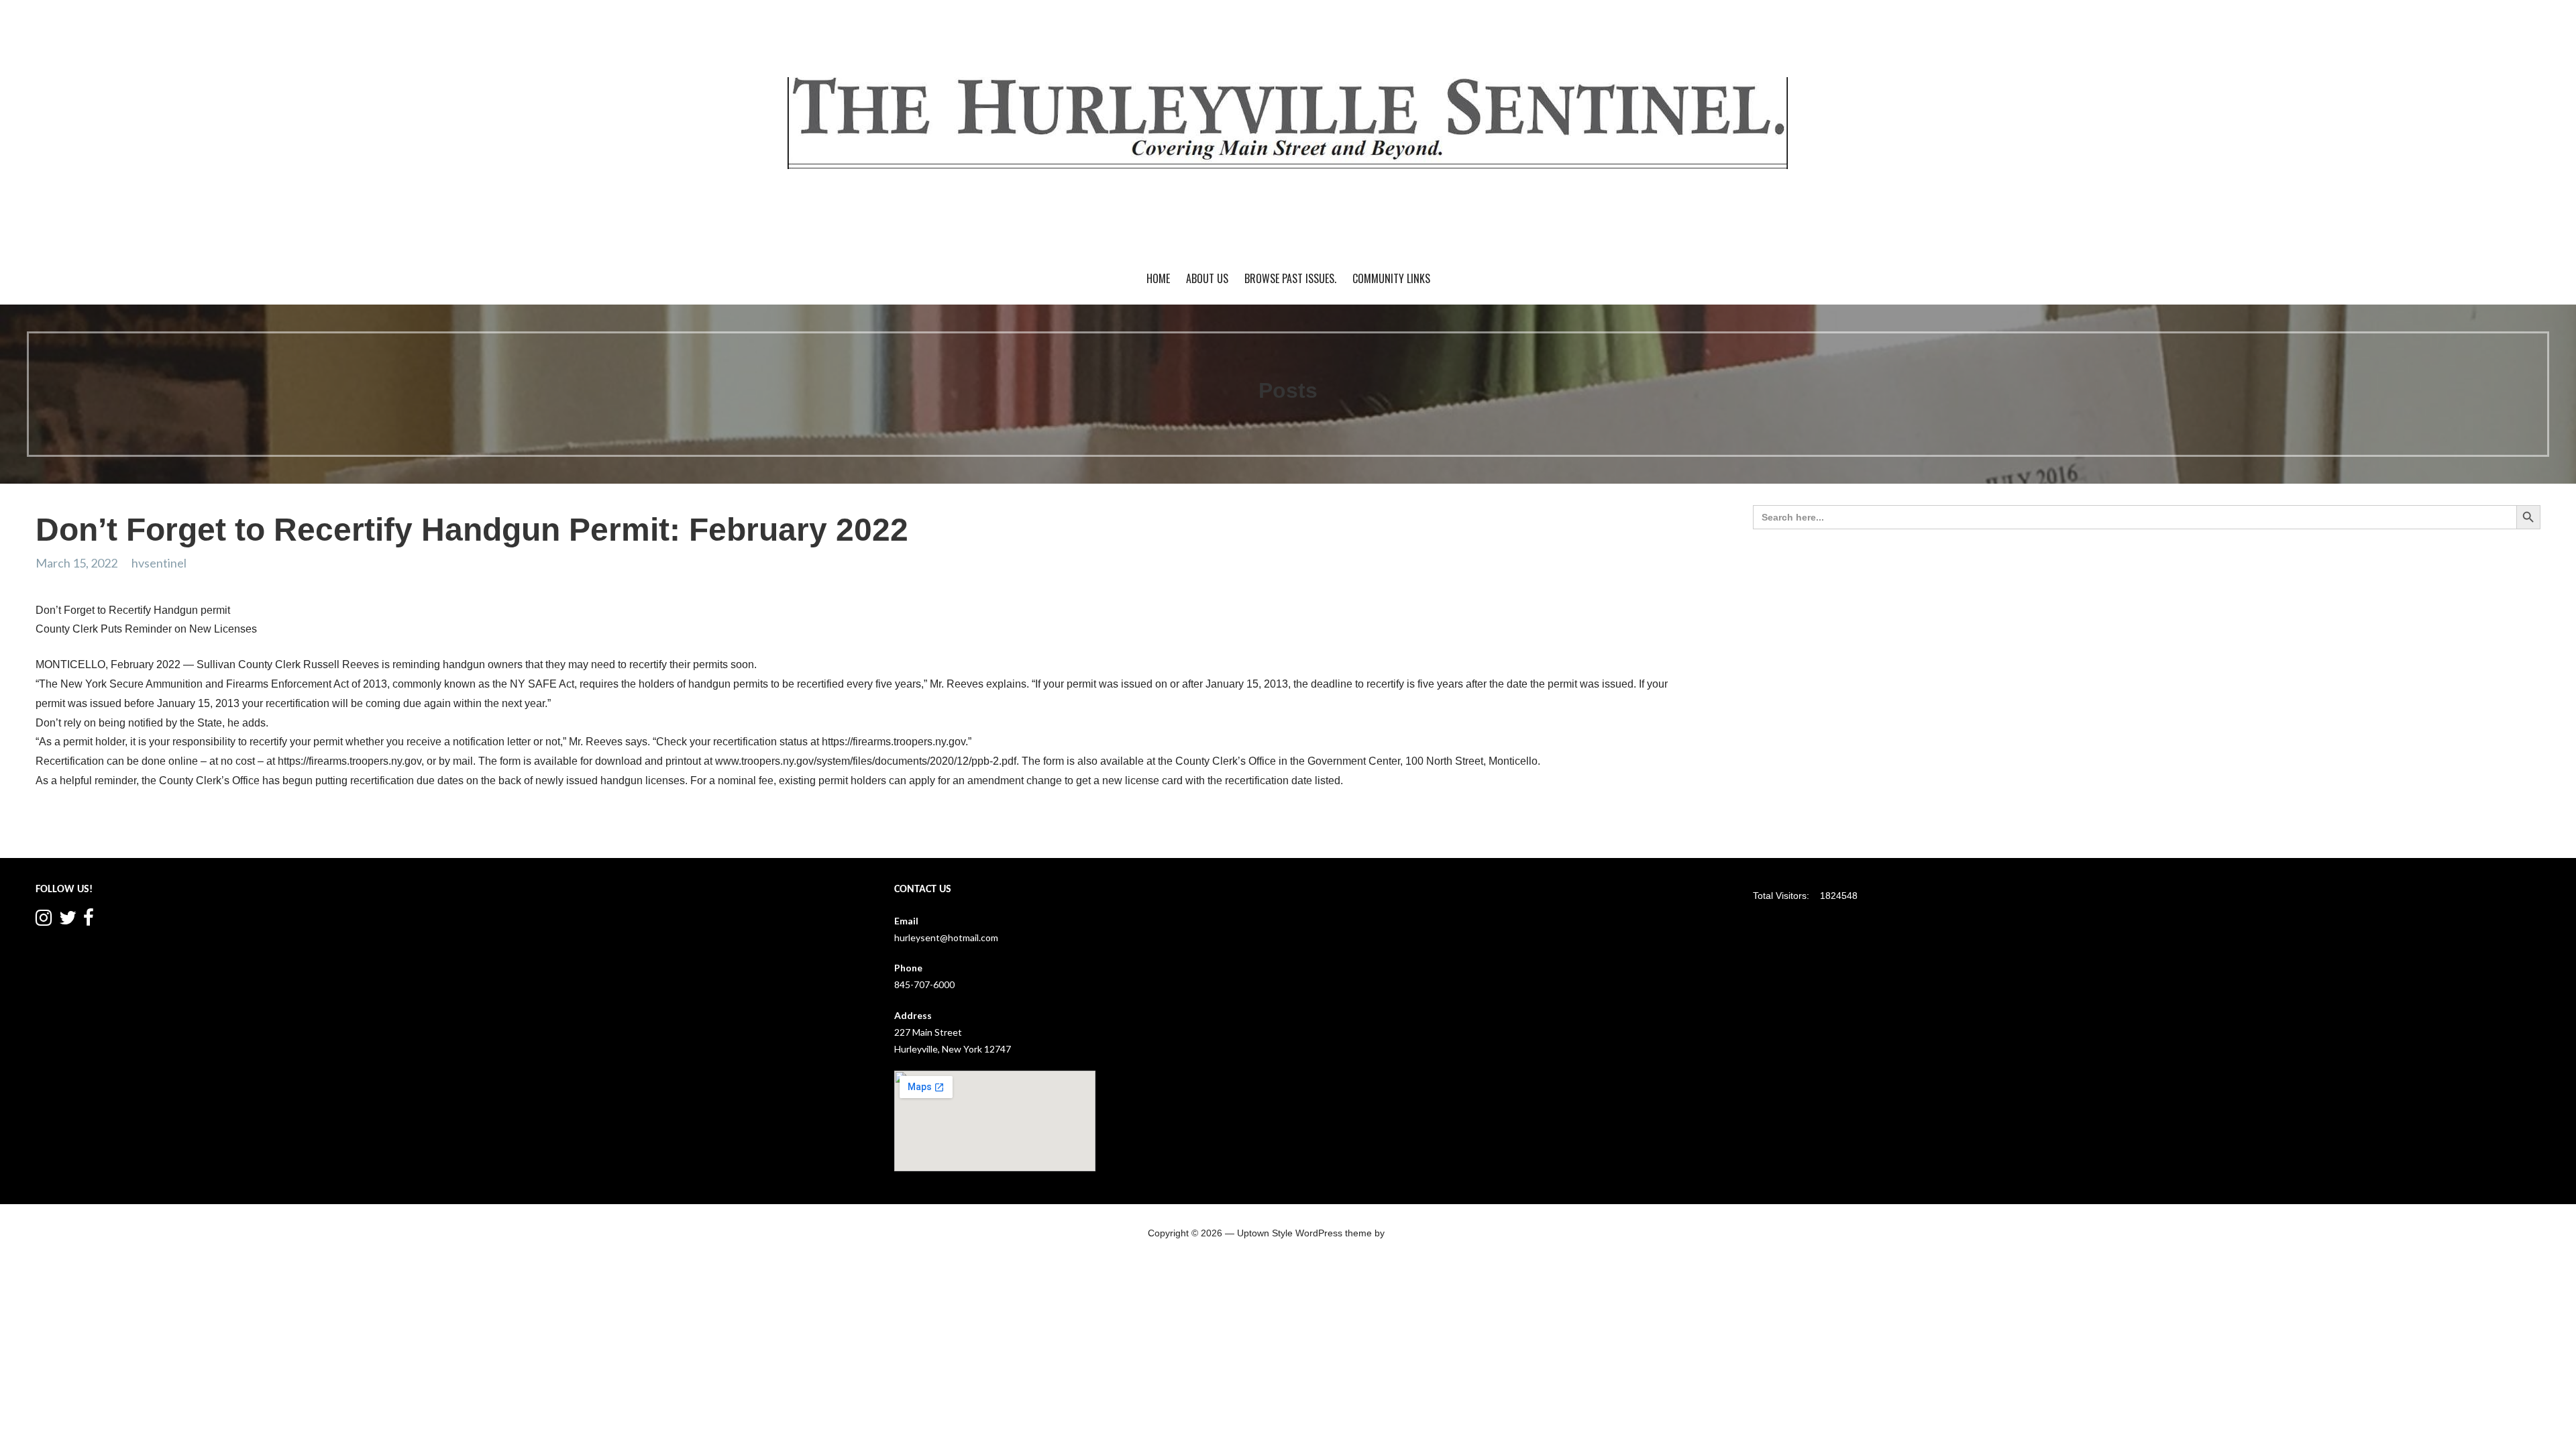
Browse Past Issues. (1290, 278)
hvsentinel (159, 563)
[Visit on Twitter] (68, 921)
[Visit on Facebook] (89, 921)
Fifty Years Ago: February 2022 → (1602, 832)
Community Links (1391, 278)
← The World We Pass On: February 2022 (136, 832)
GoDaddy (1407, 1233)
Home (1158, 278)
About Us (1207, 278)
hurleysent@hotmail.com (946, 937)
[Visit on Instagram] (44, 921)
